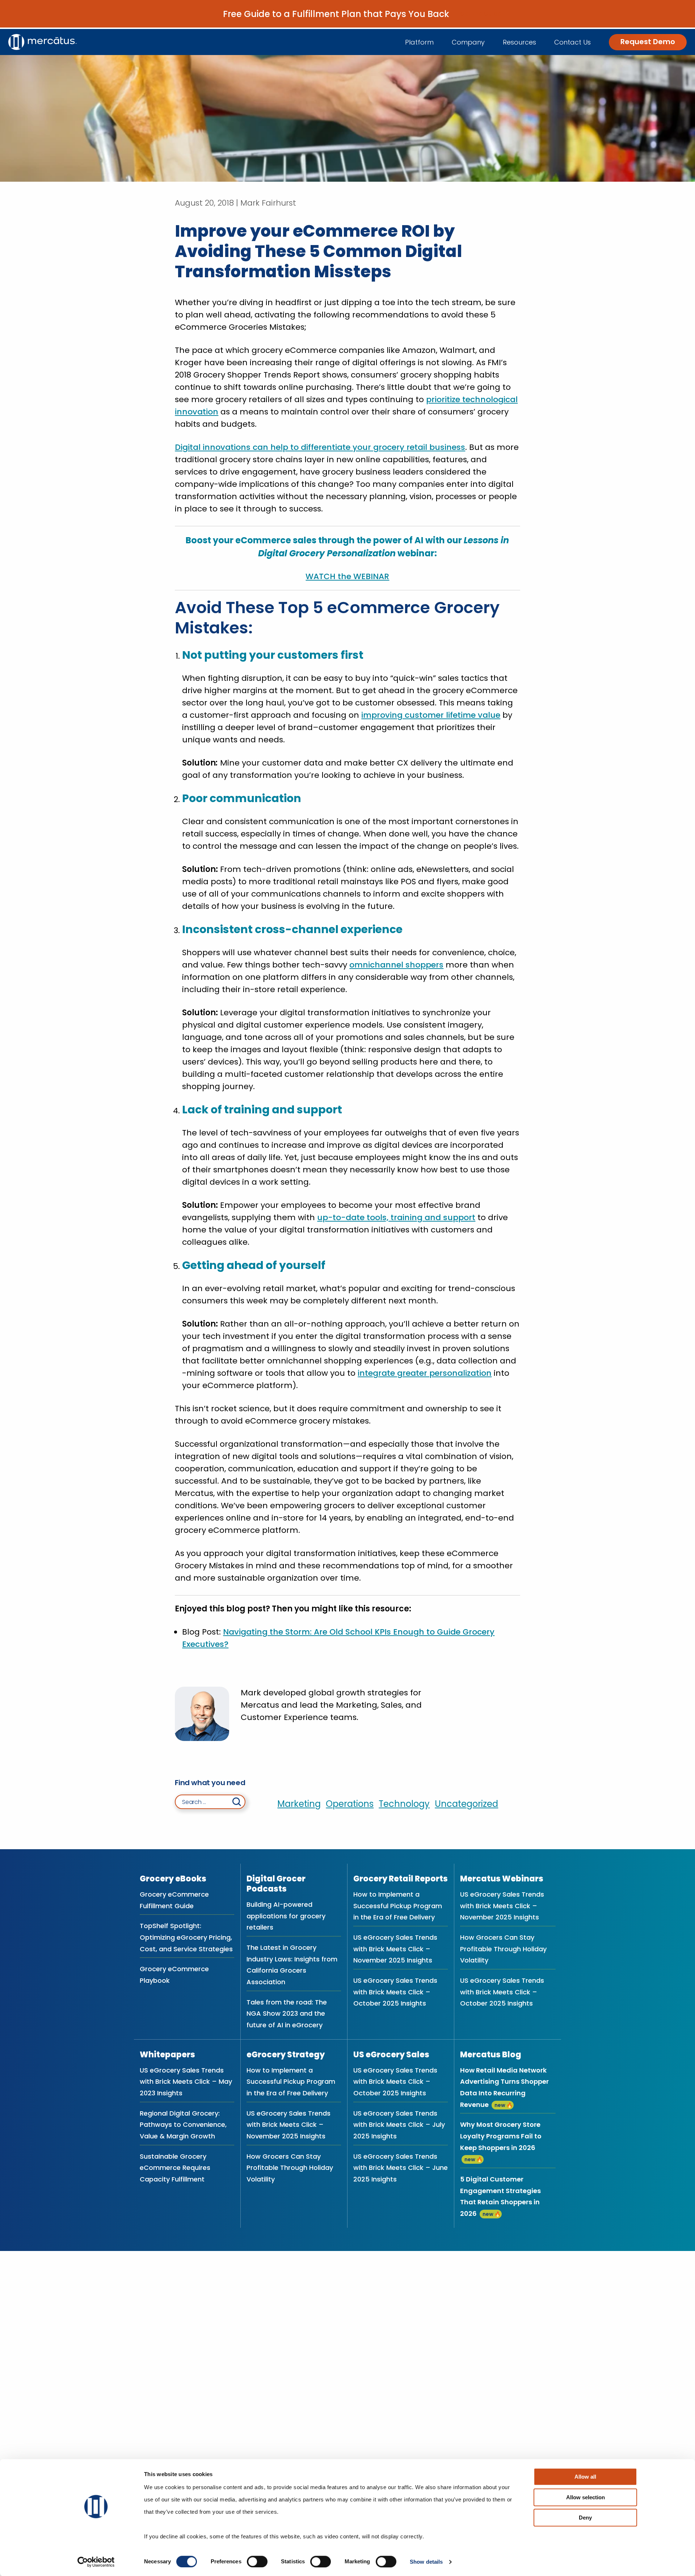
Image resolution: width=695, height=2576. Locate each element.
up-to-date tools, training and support (396, 1217)
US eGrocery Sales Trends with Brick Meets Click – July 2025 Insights (399, 2125)
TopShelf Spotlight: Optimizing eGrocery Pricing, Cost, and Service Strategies (186, 1937)
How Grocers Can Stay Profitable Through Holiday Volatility (503, 1949)
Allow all (585, 2477)
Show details (426, 2562)
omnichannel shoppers (396, 965)
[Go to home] (43, 42)
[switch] (257, 2562)
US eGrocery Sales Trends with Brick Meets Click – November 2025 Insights (395, 1949)
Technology (404, 1804)
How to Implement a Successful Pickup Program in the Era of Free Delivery (398, 1906)
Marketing (299, 1804)
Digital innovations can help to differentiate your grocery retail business (320, 447)
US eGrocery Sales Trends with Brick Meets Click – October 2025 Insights (395, 1992)
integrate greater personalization (425, 1373)
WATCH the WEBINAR (347, 576)
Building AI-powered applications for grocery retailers (286, 1916)
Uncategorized (466, 1804)
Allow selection (586, 2497)
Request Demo (648, 42)
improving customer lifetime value (431, 715)
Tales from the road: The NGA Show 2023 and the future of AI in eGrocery (287, 2014)
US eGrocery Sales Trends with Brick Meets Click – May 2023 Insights (186, 2082)
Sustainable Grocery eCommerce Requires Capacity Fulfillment (175, 2168)
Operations (350, 1804)
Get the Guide (481, 14)
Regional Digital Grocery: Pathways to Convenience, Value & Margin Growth (183, 2125)
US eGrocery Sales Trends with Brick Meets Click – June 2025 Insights (401, 2168)
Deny (585, 2518)
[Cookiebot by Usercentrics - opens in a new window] (96, 2562)
